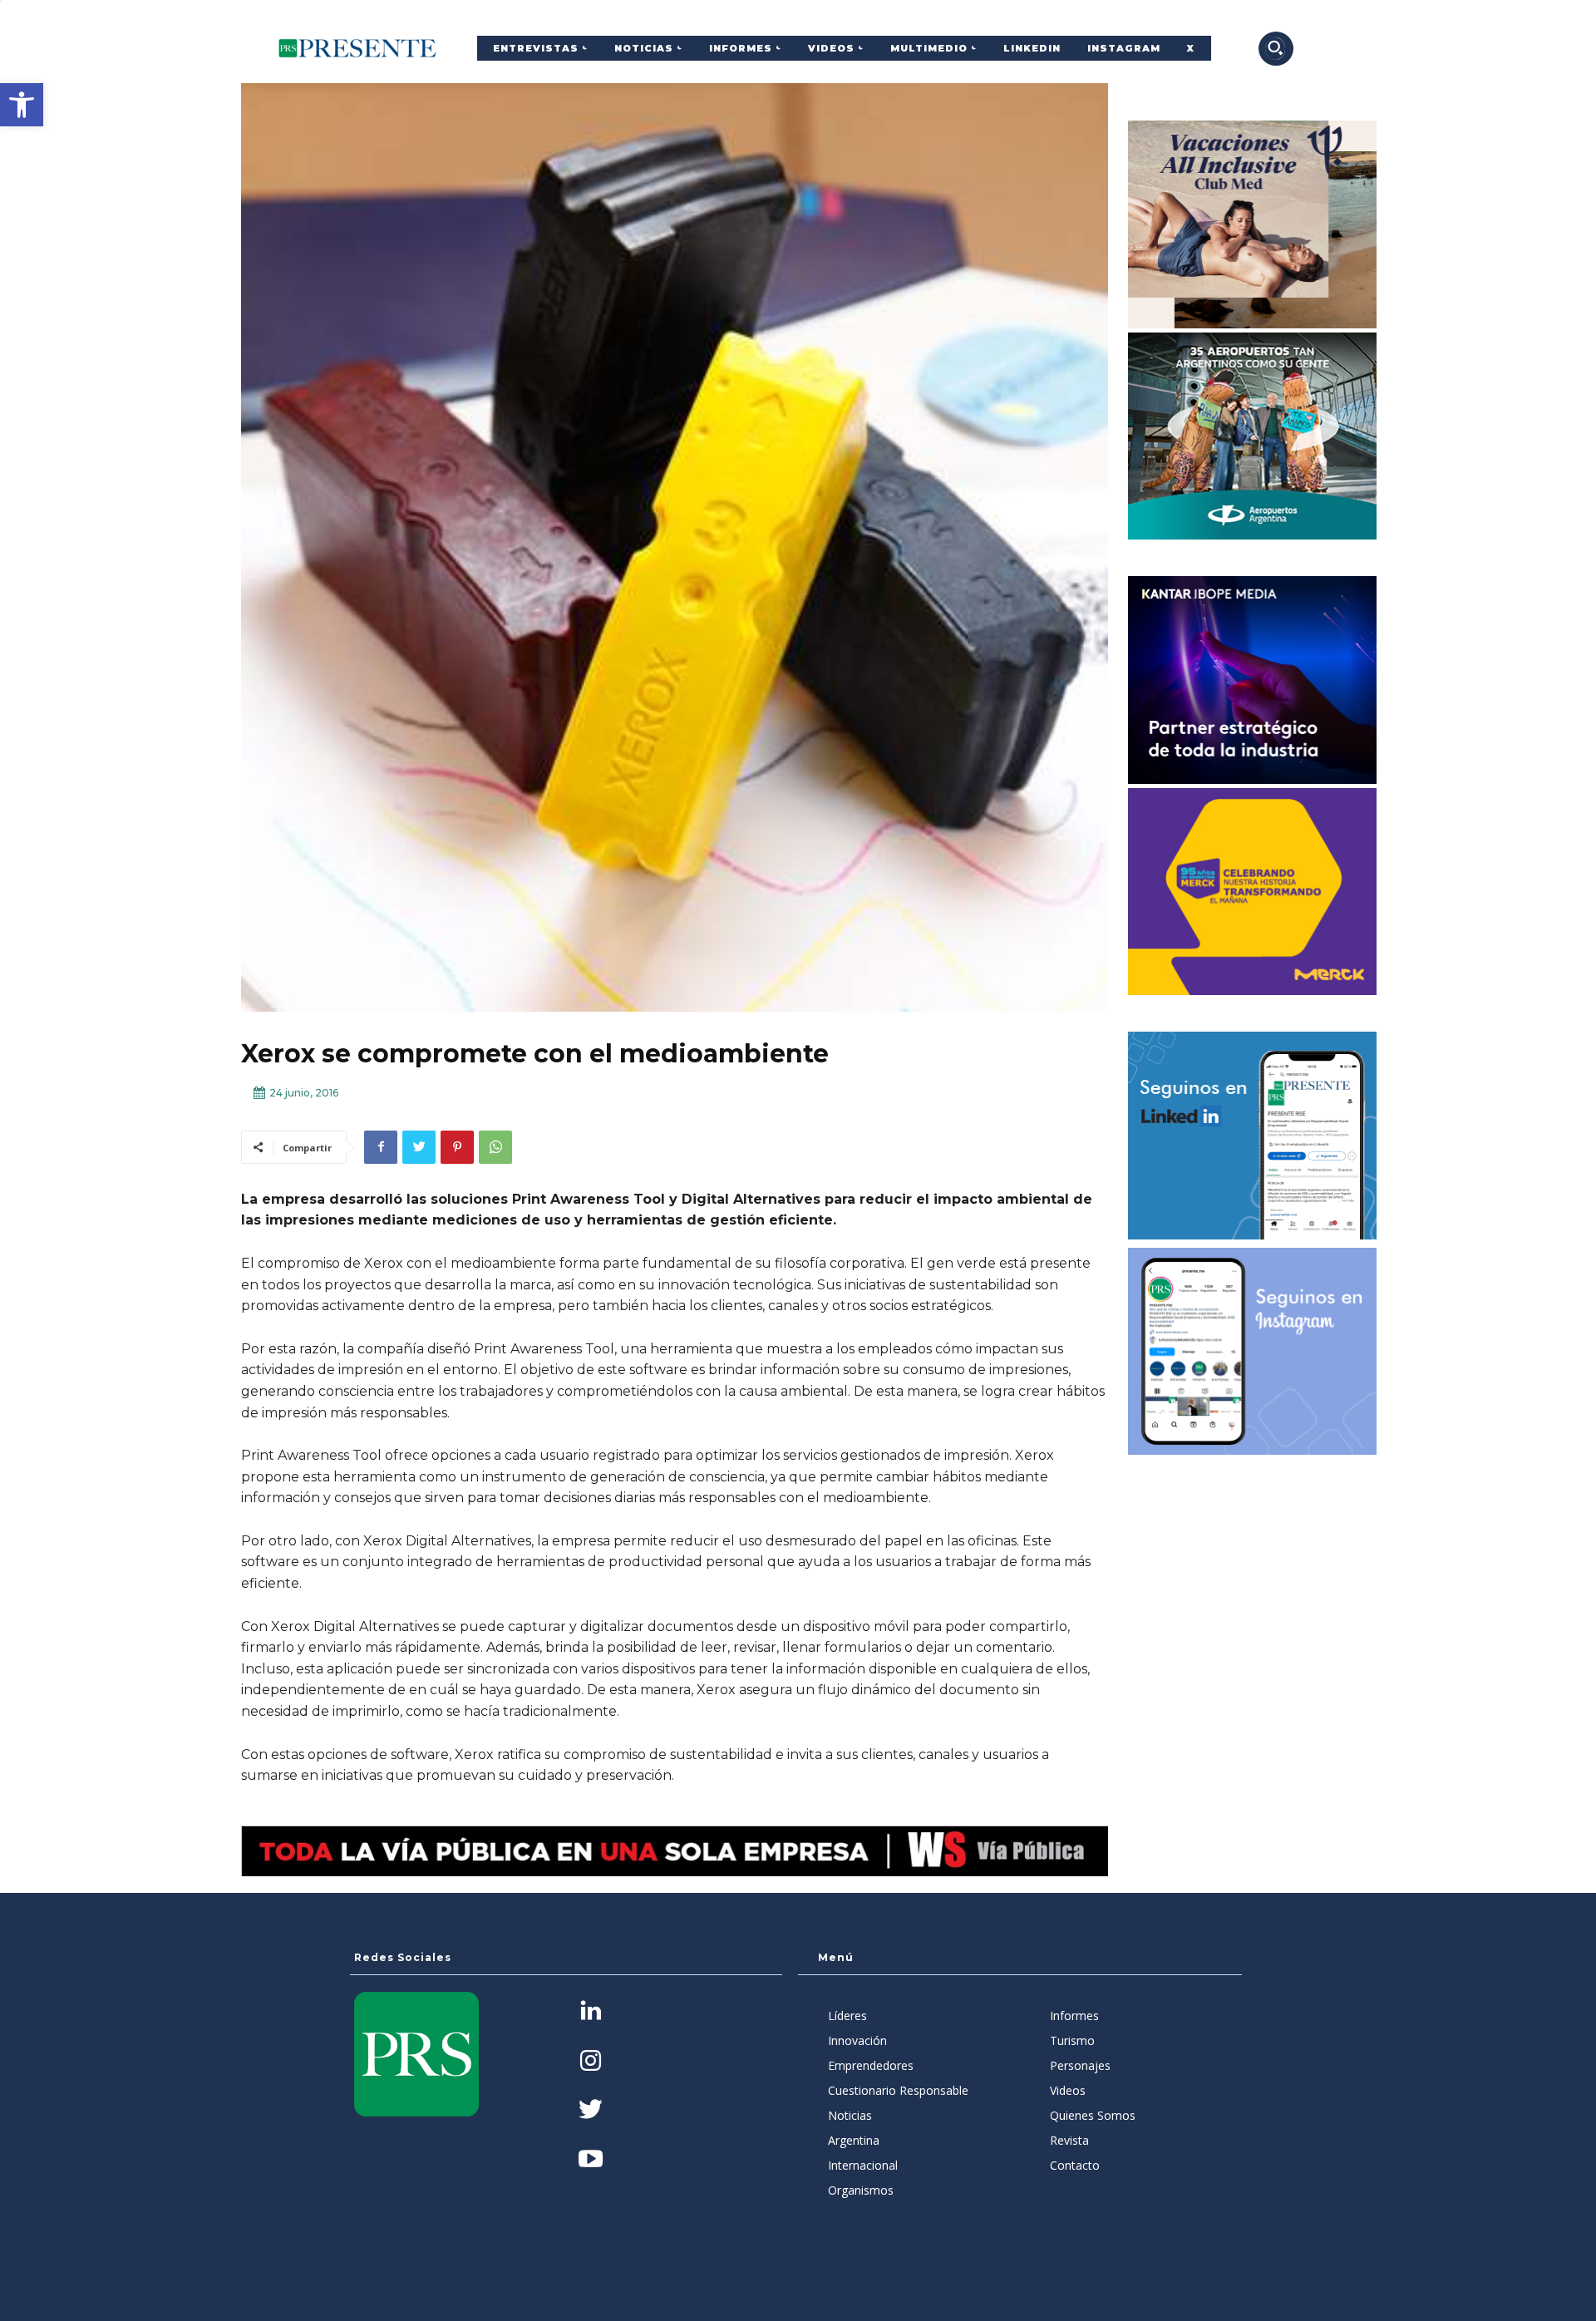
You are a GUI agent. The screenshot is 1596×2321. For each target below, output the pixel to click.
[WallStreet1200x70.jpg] (675, 1851)
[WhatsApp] (495, 1147)
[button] (22, 105)
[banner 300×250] (1253, 436)
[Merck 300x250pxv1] (1253, 892)
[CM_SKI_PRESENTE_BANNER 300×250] (1253, 224)
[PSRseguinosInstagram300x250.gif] (1253, 1352)
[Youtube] (591, 2160)
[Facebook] (381, 1147)
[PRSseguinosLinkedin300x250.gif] (1253, 1136)
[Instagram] (591, 2062)
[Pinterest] (457, 1147)
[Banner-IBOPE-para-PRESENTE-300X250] (1253, 680)
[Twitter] (419, 1147)
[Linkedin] (591, 2012)
